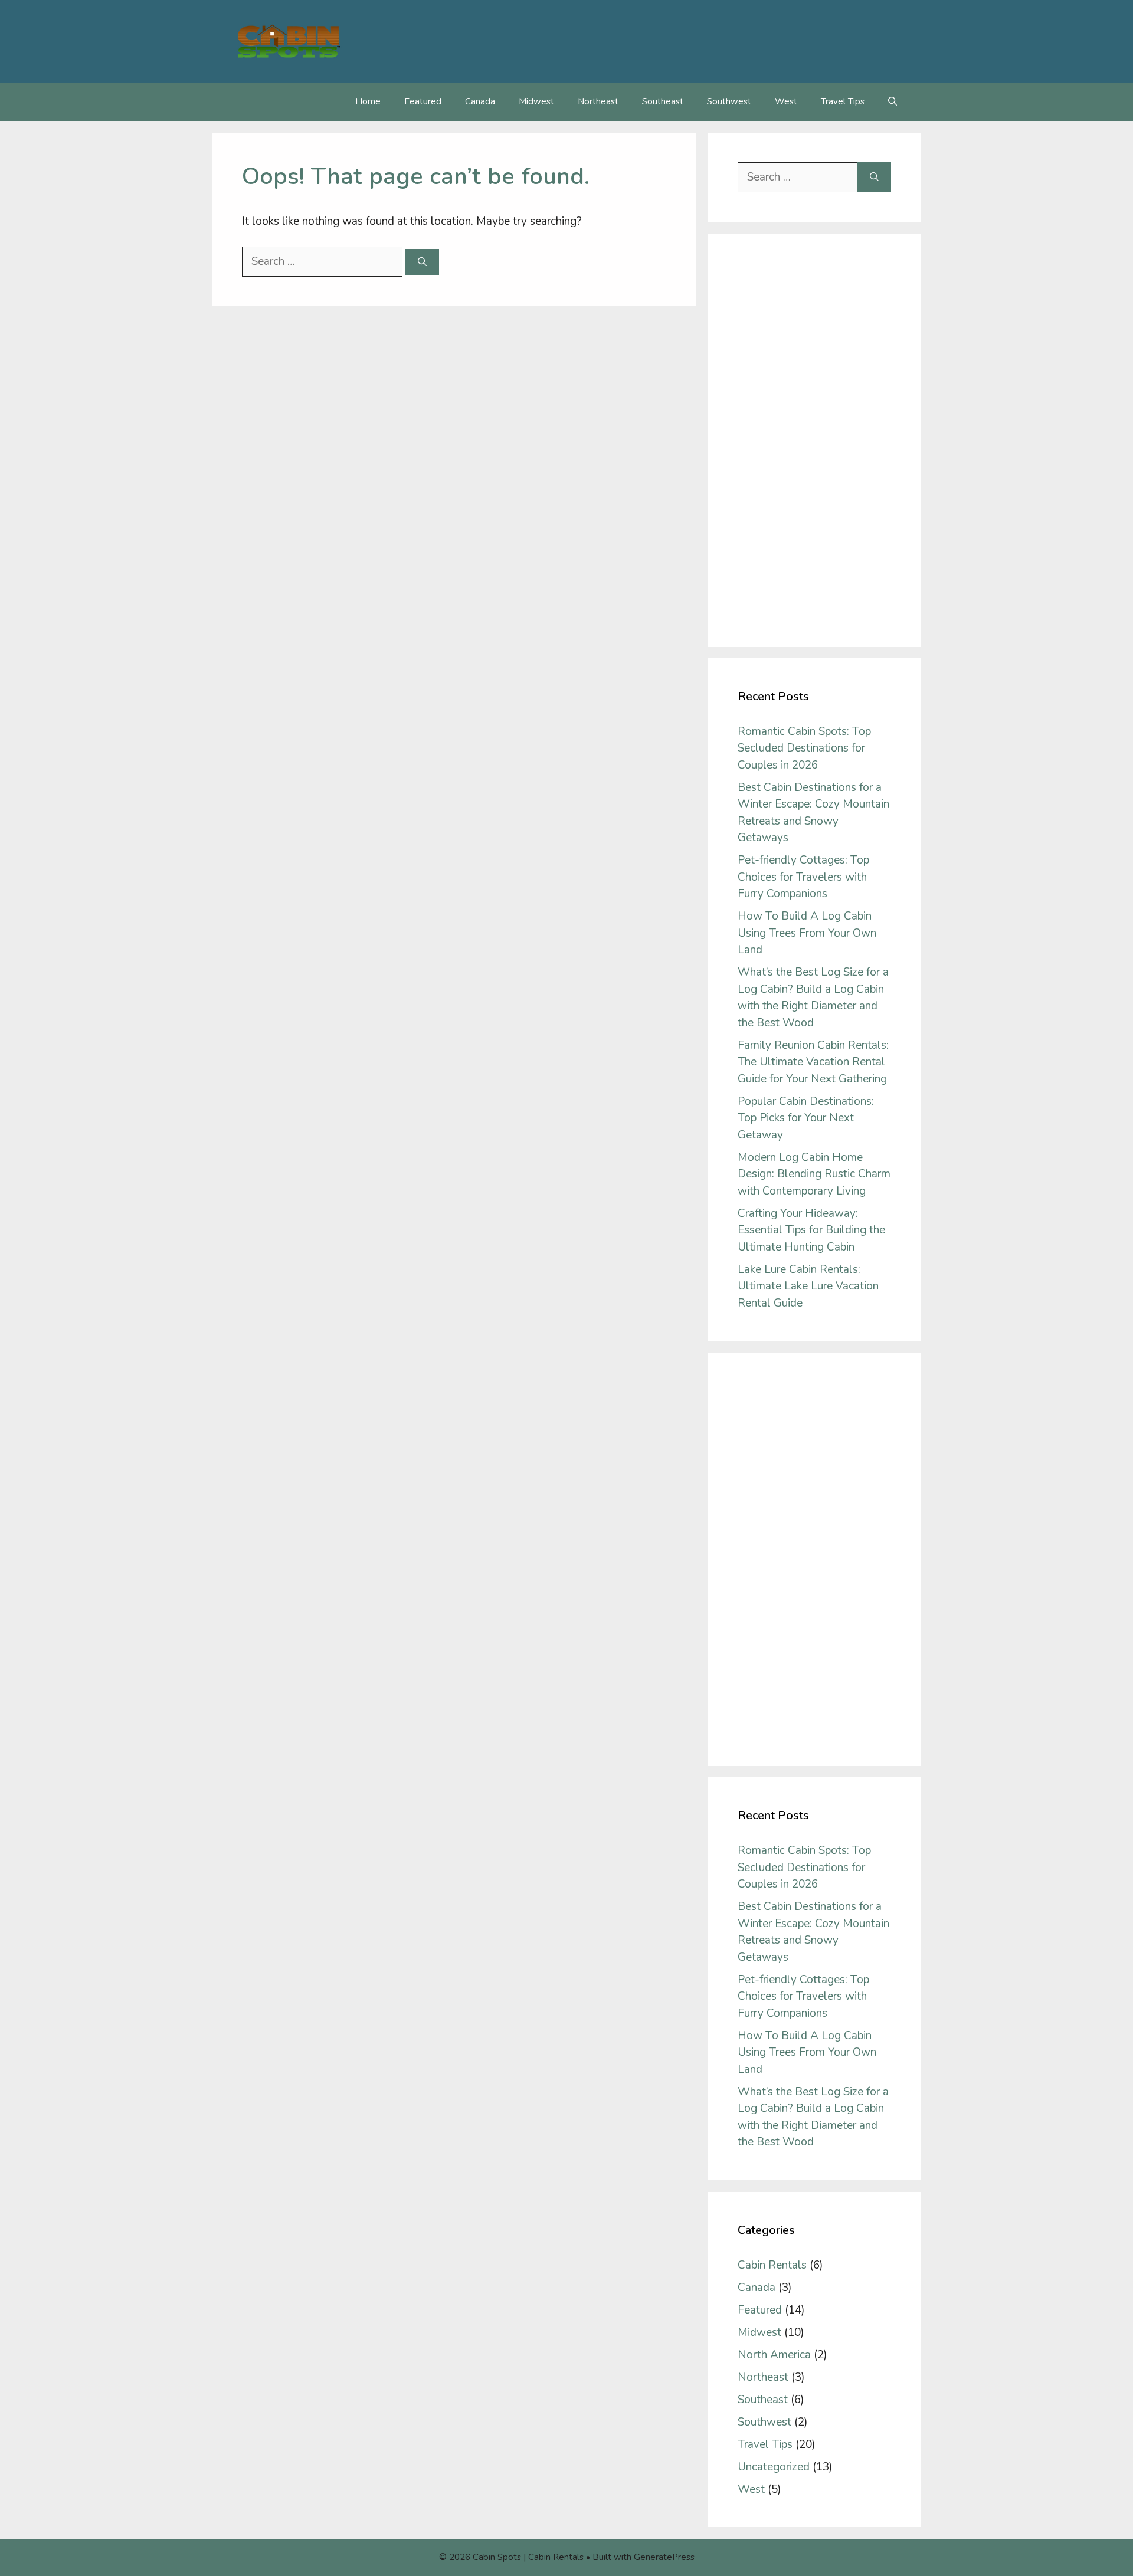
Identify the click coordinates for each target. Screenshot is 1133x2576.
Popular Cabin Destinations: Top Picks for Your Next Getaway (806, 1118)
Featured (423, 101)
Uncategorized (774, 2467)
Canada (480, 101)
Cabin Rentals (772, 2265)
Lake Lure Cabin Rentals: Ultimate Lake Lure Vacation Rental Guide (808, 1286)
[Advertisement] (814, 440)
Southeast (663, 101)
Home (368, 101)
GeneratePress (664, 2557)
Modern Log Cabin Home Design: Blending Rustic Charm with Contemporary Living (814, 1174)
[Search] (422, 262)
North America (774, 2355)
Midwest (536, 101)
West (786, 101)
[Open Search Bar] (893, 102)
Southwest (729, 101)
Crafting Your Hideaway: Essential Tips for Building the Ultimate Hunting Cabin (811, 1230)
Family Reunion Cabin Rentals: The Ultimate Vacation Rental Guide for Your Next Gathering (813, 1062)
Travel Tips (843, 101)
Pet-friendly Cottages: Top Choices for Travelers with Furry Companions (803, 877)
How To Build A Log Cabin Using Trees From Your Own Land (807, 933)
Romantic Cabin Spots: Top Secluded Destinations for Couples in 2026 (804, 748)
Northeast (598, 101)
